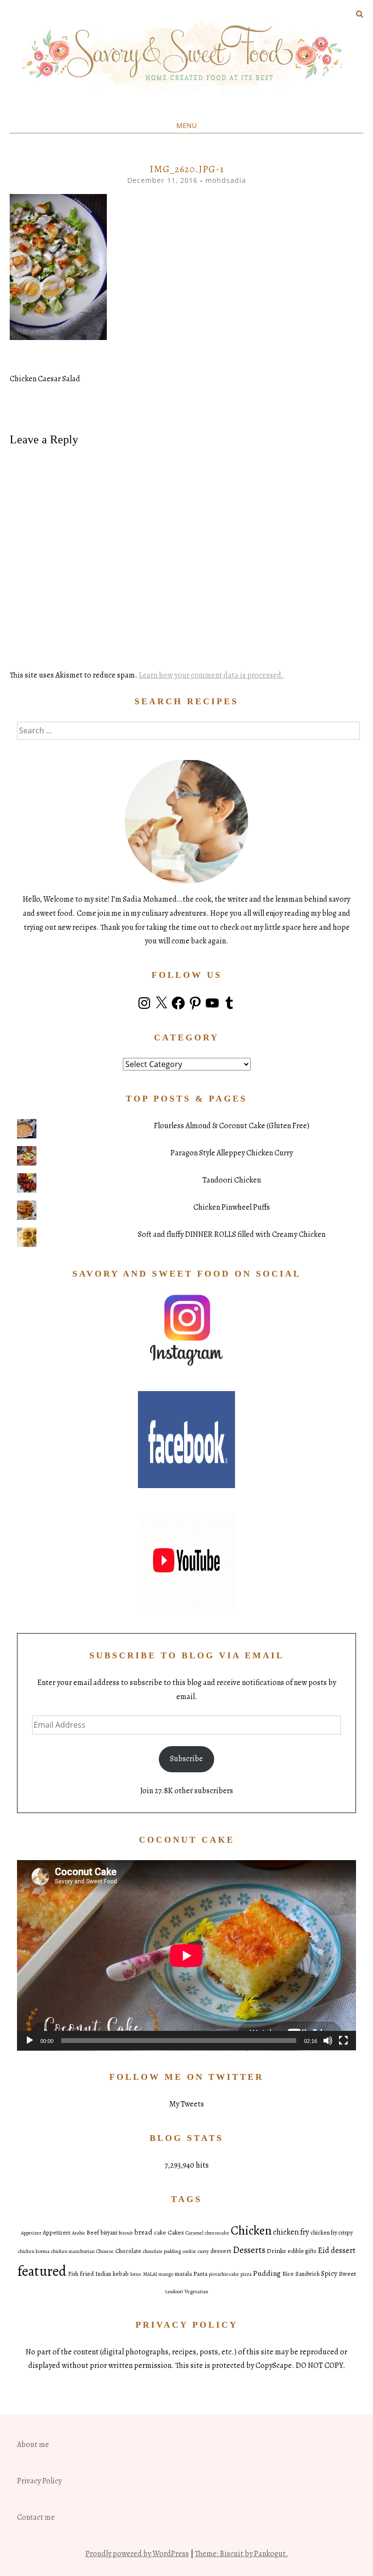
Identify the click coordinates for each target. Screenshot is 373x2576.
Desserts (249, 2250)
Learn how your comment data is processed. (211, 675)
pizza (246, 2274)
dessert (221, 2251)
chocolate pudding (162, 2251)
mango (166, 2274)
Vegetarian (196, 2292)
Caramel (195, 2233)
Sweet (348, 2274)
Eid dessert (337, 2250)
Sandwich (307, 2274)
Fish (73, 2274)
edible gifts (302, 2251)
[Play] (30, 2041)
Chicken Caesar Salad (45, 379)
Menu (186, 125)
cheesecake (217, 2233)
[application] (186, 1955)
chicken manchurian (73, 2251)
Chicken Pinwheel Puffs (232, 1207)
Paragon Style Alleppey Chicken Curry (232, 1153)
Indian (103, 2274)
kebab (121, 2274)
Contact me (36, 2517)
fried (87, 2274)
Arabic (78, 2233)
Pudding (267, 2273)
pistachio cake (224, 2274)
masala (183, 2274)
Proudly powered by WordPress (137, 2554)
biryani (109, 2233)
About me (33, 2445)
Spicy (329, 2273)
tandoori (174, 2292)
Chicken (251, 2230)
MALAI (150, 2274)
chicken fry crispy (331, 2233)
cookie (189, 2251)
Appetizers (57, 2233)
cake (160, 2233)
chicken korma (34, 2251)
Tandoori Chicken (232, 1180)
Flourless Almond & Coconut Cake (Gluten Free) (232, 1126)
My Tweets (186, 2104)
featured (42, 2271)
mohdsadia (226, 180)
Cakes (176, 2232)
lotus (136, 2274)
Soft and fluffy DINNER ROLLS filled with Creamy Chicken (232, 1234)
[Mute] (328, 2041)
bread (144, 2232)
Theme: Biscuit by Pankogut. (241, 2554)
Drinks (276, 2251)
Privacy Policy (39, 2481)
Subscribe (186, 1759)
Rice (288, 2274)
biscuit (126, 2233)
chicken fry (291, 2232)
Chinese (105, 2251)
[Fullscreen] (343, 2041)
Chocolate (128, 2251)
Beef (93, 2233)
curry (203, 2251)
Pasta (200, 2274)
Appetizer (31, 2233)
